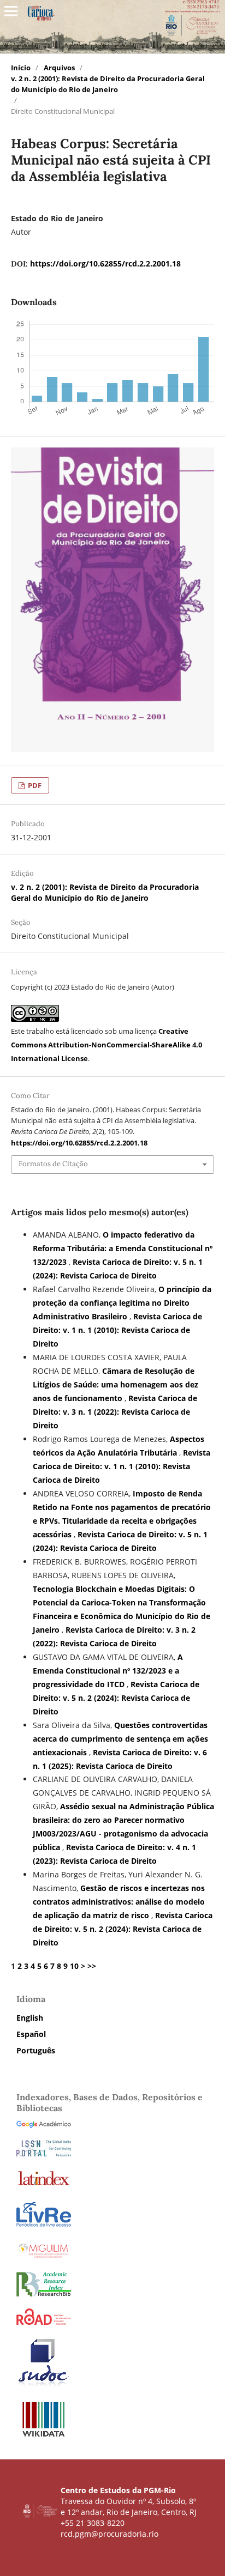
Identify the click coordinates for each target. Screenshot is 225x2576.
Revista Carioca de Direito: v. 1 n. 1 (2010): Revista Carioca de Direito (117, 1330)
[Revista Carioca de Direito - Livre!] (44, 2225)
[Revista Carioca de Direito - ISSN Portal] (44, 2153)
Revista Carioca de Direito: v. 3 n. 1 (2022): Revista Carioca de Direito (115, 1412)
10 (74, 1966)
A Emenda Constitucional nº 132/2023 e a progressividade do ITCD (108, 1671)
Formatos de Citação (53, 1164)
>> (92, 1966)
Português (36, 2050)
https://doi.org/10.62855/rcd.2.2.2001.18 (105, 263)
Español (31, 2034)
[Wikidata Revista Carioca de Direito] (44, 2436)
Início (21, 68)
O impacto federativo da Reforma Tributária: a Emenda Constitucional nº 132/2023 (123, 1248)
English (30, 2018)
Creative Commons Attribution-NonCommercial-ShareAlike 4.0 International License (106, 1045)
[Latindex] (44, 2185)
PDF (34, 785)
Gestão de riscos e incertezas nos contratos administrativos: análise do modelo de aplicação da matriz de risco (119, 1902)
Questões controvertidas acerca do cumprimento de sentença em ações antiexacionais (120, 1739)
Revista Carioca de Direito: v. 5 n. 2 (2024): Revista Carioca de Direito (116, 1698)
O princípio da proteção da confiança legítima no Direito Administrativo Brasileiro (122, 1303)
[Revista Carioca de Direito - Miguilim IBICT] (44, 2257)
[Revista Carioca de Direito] (44, 2293)
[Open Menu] (11, 11)
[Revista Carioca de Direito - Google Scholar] (44, 2125)
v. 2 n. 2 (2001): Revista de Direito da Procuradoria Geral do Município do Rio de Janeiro (108, 84)
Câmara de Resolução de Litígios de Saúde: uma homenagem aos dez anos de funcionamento (116, 1384)
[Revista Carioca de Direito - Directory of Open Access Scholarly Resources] (44, 2322)
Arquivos (59, 68)
